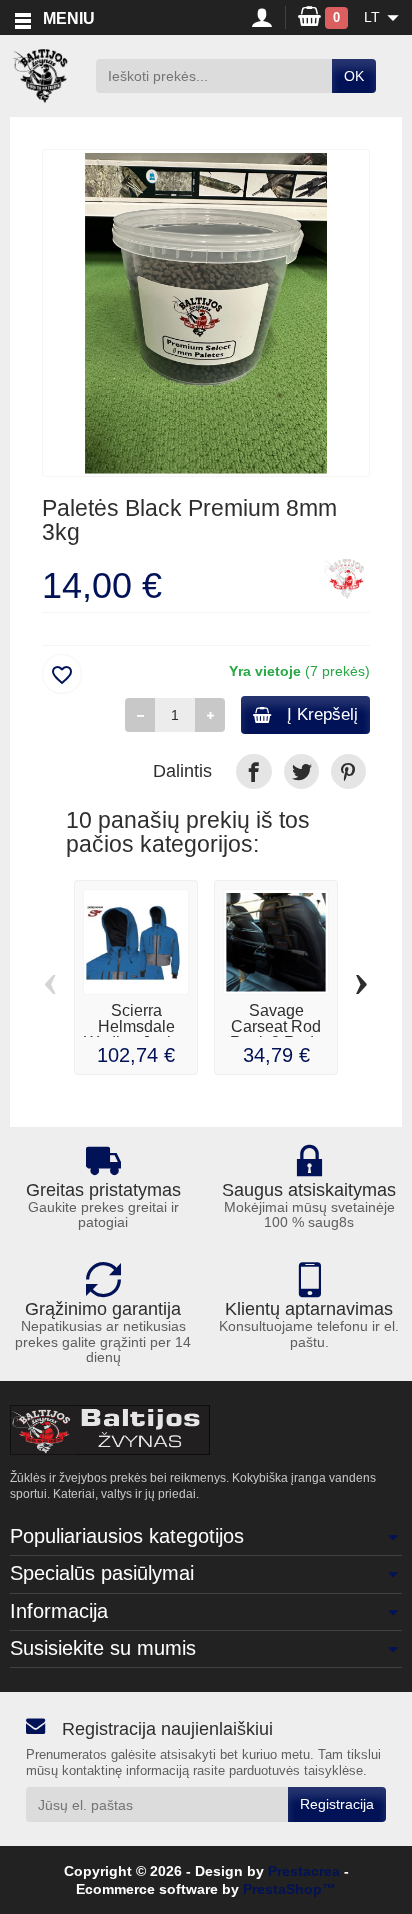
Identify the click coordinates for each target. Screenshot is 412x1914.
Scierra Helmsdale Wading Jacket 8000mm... (136, 1034)
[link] (253, 771)
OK (354, 76)
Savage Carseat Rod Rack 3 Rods (276, 1026)
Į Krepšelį (322, 714)
